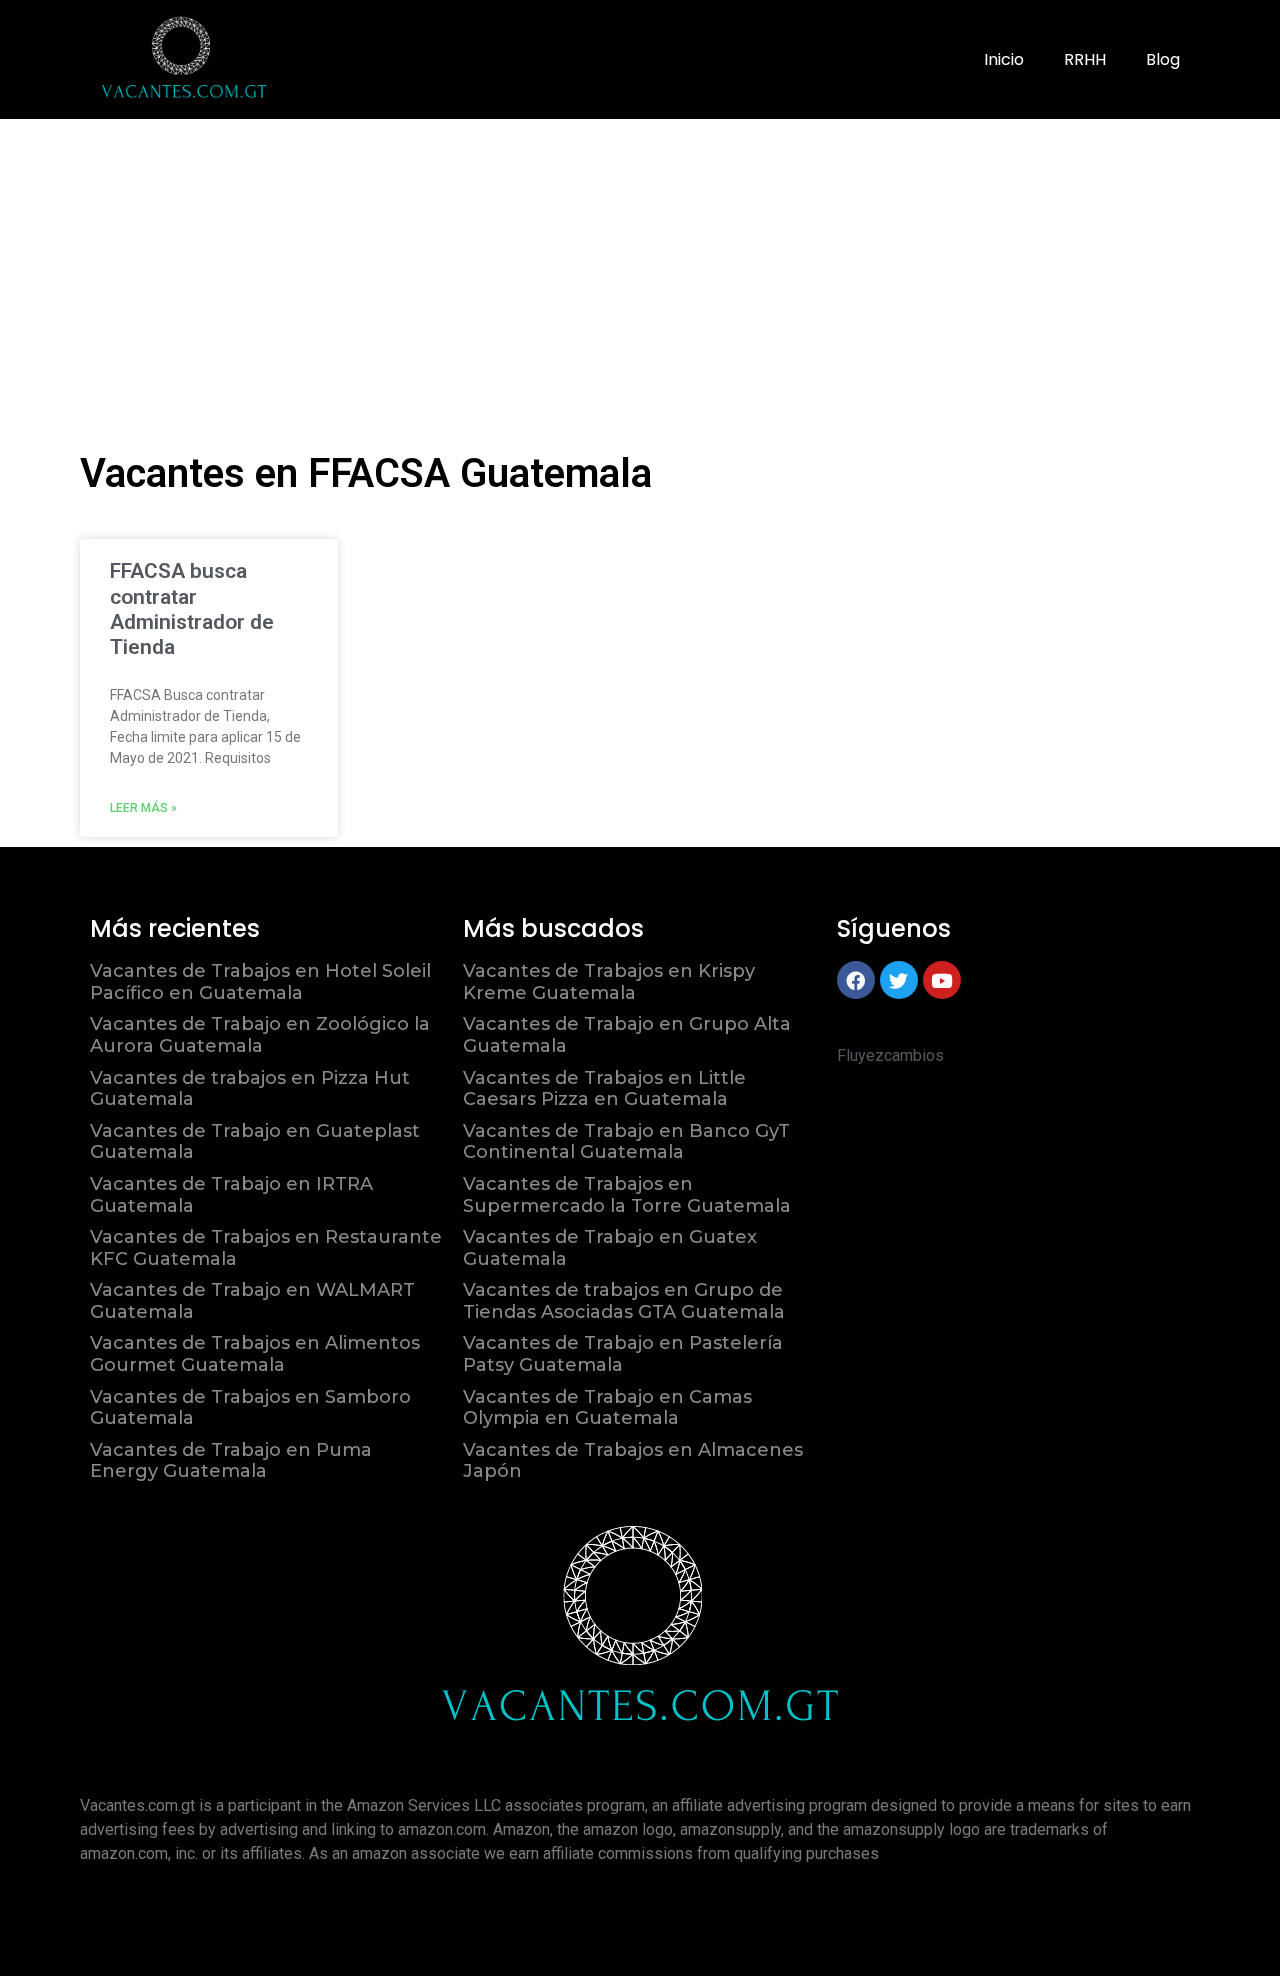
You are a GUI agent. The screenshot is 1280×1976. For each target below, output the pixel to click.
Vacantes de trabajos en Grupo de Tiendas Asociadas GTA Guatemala (624, 1301)
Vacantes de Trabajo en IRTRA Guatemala (231, 1195)
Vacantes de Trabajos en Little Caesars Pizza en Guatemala (604, 1089)
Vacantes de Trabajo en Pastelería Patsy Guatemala (623, 1354)
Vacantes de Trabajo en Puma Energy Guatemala (231, 1461)
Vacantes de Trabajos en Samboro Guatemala (250, 1408)
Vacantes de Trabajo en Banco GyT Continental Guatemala (626, 1142)
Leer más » (143, 808)
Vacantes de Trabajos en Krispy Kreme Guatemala (609, 982)
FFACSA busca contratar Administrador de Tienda (192, 609)
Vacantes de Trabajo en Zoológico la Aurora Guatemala (260, 1035)
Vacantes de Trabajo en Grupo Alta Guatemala (627, 1035)
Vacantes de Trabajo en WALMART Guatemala (252, 1301)
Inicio (1004, 59)
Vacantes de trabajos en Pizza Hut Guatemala (250, 1089)
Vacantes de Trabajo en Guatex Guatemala (610, 1248)
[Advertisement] (640, 269)
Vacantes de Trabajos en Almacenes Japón (633, 1461)
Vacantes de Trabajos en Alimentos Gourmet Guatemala (255, 1354)
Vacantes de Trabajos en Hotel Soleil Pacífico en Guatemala (260, 982)
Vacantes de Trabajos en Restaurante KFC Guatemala (266, 1248)
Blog (1163, 59)
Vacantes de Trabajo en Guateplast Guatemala (255, 1142)
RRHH (1085, 59)
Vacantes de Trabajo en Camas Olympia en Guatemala (607, 1408)
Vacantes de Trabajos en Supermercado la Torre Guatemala (627, 1195)
